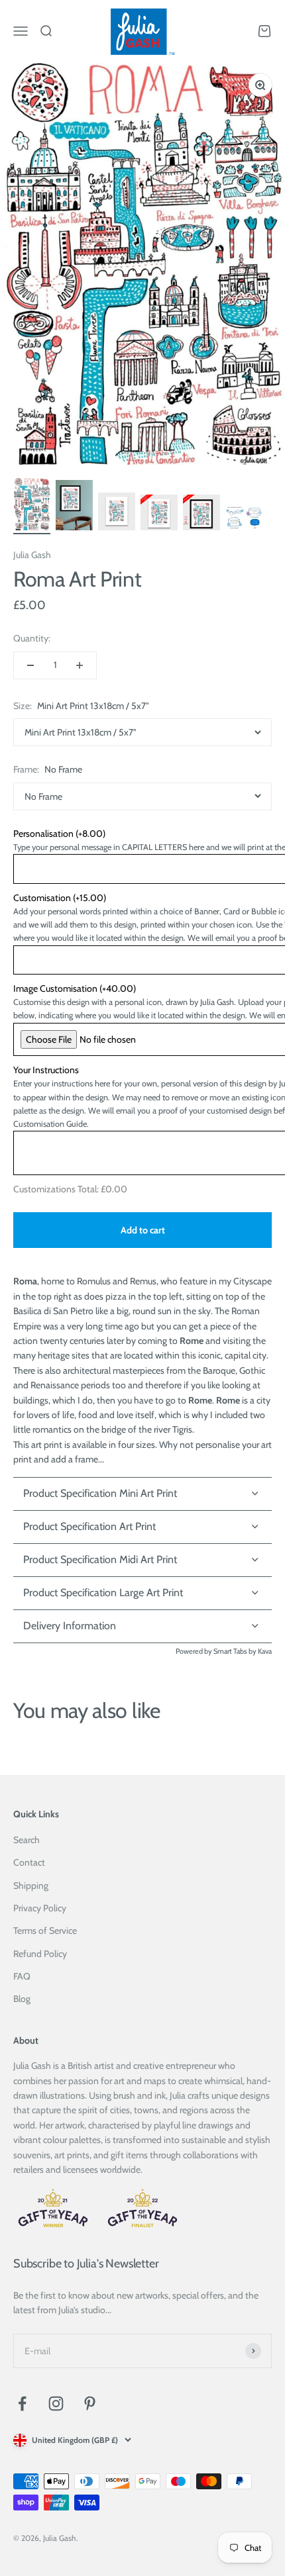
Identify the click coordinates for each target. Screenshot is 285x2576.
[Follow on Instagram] (56, 2404)
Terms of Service (45, 1931)
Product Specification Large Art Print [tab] (103, 1593)
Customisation (60, 898)
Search (27, 1840)
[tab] (142, 1627)
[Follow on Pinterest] (90, 2404)
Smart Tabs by (236, 1651)
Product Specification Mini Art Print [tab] (100, 1493)
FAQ (22, 1976)
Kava (265, 1651)
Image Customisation (75, 988)
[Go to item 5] (201, 514)
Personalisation (59, 834)
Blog (22, 1999)
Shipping (31, 1885)
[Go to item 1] (32, 506)
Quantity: (32, 638)
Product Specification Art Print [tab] (89, 1526)
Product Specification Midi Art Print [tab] (100, 1559)
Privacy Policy (40, 1908)
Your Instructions (46, 1070)
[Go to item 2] (74, 507)
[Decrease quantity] (30, 665)
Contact (29, 1862)
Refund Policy (40, 1954)
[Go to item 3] (117, 513)
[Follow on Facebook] (22, 2404)
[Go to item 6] (244, 520)
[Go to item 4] (159, 514)
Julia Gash (32, 555)
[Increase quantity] (80, 665)
